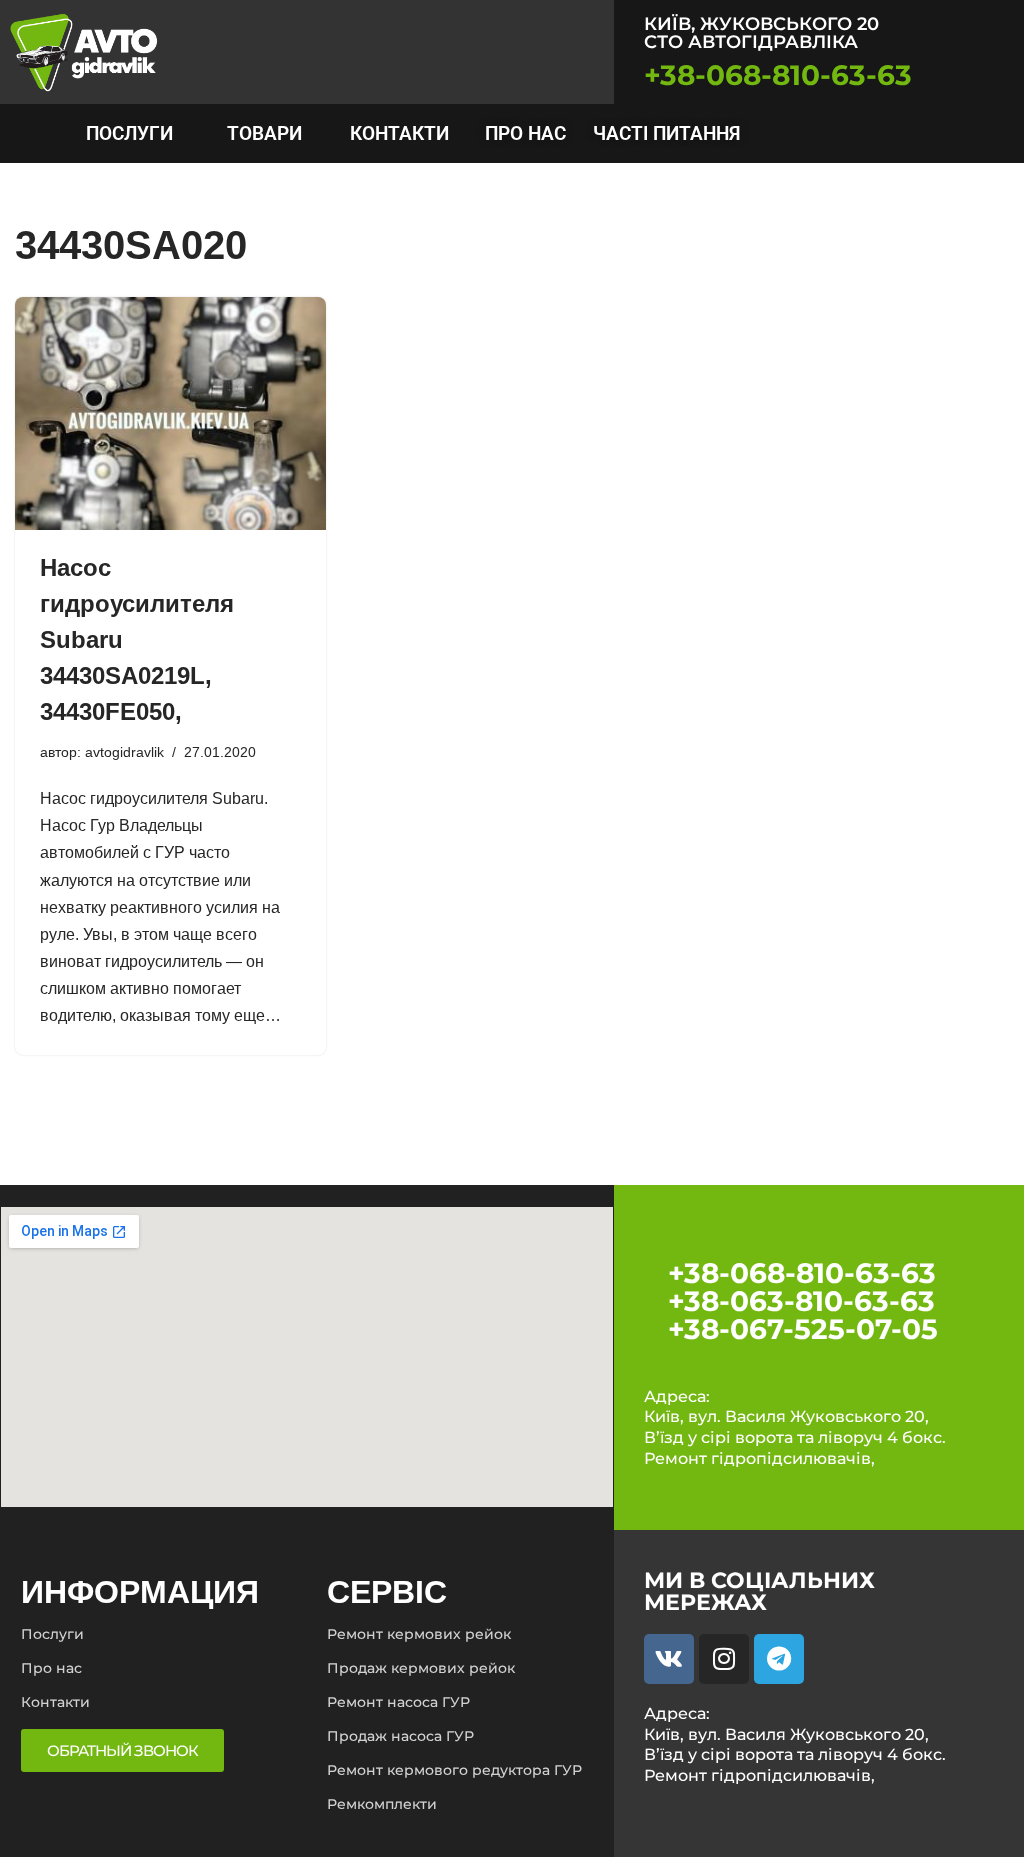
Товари (264, 133)
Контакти (399, 133)
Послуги (52, 1634)
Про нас (525, 133)
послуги (129, 133)
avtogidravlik (124, 752)
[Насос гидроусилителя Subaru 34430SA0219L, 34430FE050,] (170, 413)
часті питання (666, 133)
